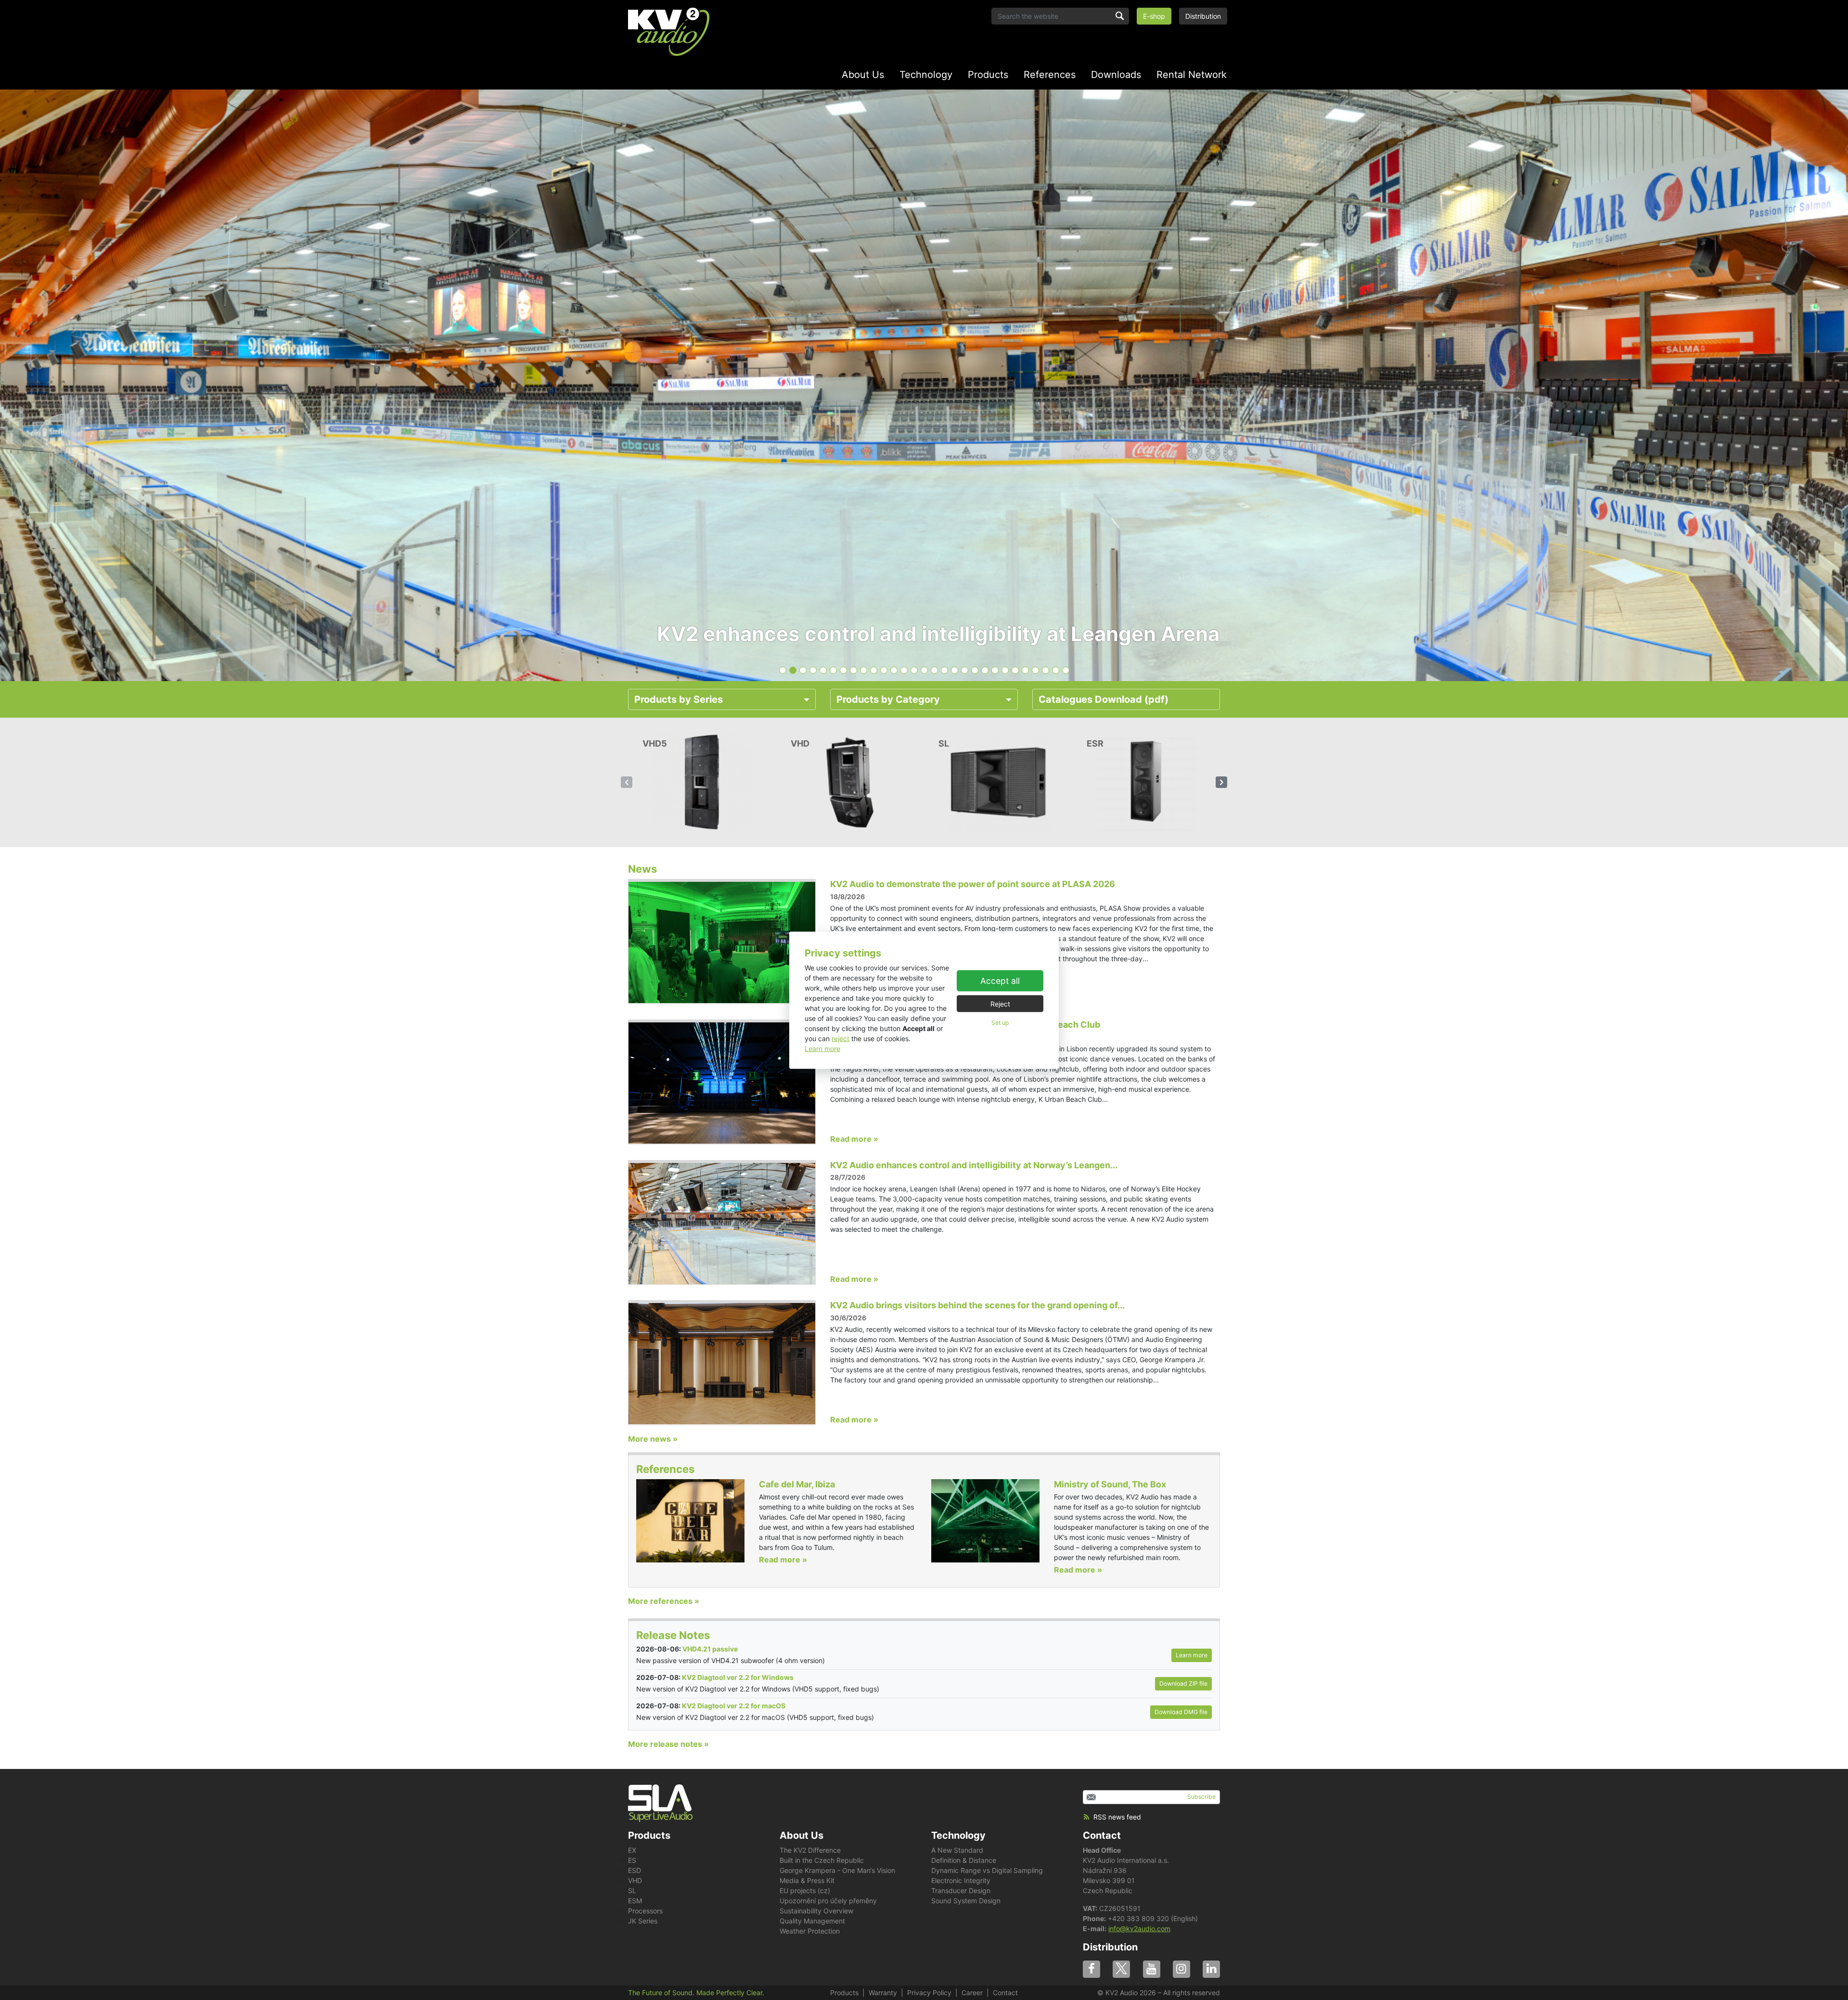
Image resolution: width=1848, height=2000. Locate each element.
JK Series (643, 1921)
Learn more (822, 1048)
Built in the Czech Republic (822, 1860)
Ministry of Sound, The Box (1110, 1484)
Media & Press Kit (807, 1880)
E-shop (1154, 16)
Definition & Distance (964, 1860)
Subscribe (1201, 1797)
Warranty (883, 1993)
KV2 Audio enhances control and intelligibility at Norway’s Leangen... (974, 1165)
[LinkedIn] (1211, 1969)
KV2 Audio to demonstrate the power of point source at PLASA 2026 (973, 884)
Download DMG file (1181, 1712)
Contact (1102, 1835)
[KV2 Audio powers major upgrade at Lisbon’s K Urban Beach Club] (722, 1082)
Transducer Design (961, 1890)
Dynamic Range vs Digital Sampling (987, 1870)
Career (972, 1993)
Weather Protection (810, 1931)
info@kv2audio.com (1139, 1929)
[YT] (1152, 1969)
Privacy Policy (929, 1993)
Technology (926, 75)
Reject (1000, 1004)
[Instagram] (1181, 1969)
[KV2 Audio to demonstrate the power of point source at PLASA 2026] (722, 942)
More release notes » (668, 1744)
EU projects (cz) (805, 1890)
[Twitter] (1121, 1969)
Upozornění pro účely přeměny (828, 1901)
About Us (863, 75)
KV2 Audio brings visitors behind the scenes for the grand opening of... (977, 1305)
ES (632, 1860)
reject (841, 1038)
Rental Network (1192, 75)
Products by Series (679, 699)
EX (632, 1850)
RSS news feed (1117, 1817)
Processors (645, 1911)
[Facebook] (1091, 1969)
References (1050, 75)
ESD (635, 1870)
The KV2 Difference (810, 1850)
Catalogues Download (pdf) (1104, 699)
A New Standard (957, 1850)
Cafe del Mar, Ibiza (797, 1484)
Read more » (854, 1139)
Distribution (1203, 16)
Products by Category (888, 699)
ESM (635, 1901)
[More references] (690, 1520)
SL (632, 1890)
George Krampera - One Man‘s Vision (837, 1870)
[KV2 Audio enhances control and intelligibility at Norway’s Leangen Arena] (722, 1223)
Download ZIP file (1183, 1684)
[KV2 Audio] (669, 32)
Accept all (1000, 981)
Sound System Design (966, 1901)
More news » (653, 1439)
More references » (664, 1601)
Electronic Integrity (961, 1880)
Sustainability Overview (816, 1911)
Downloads (1116, 75)
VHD (635, 1880)
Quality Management (812, 1921)
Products (988, 75)
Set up (1000, 1023)
